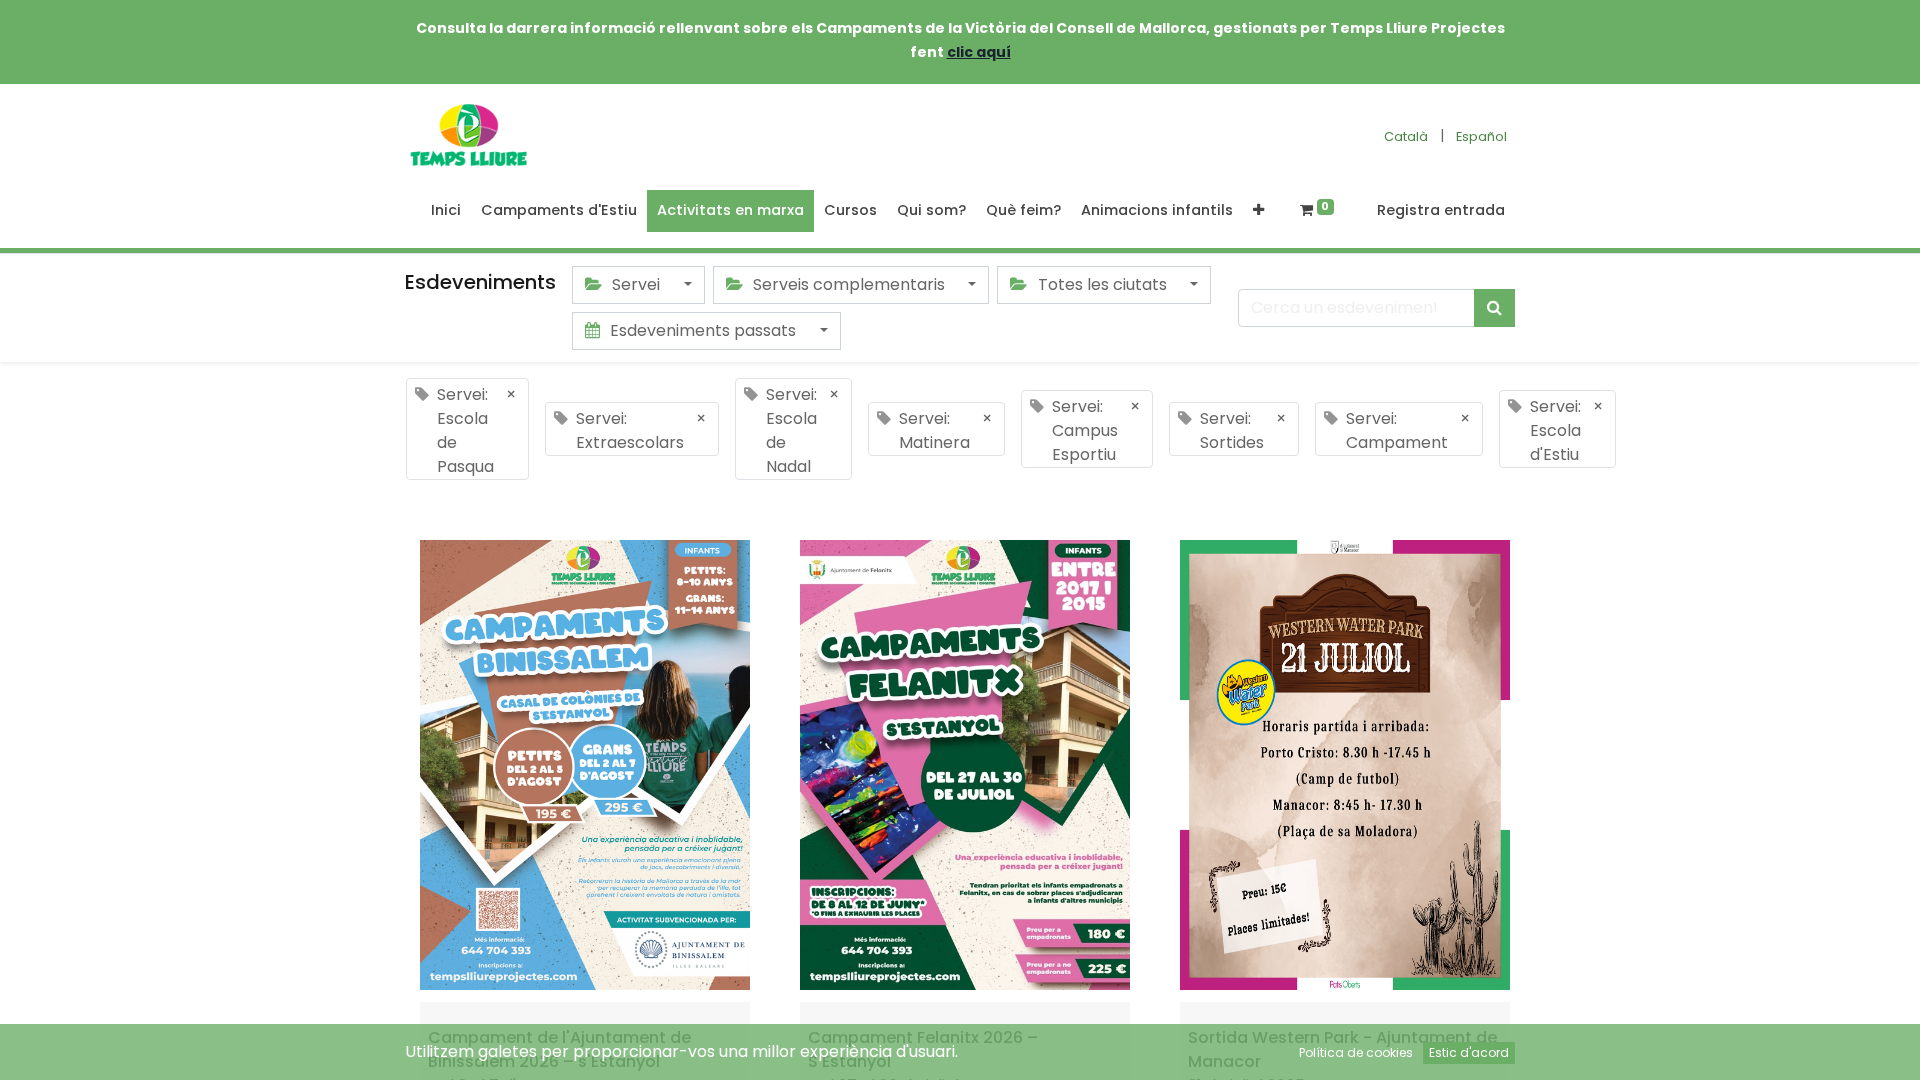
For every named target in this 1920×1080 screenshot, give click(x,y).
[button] (1258, 211)
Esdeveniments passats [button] (703, 330)
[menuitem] (446, 211)
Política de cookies (1356, 1052)
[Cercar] (1494, 308)
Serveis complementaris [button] (849, 284)
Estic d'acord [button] (1469, 1052)
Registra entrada (1441, 210)
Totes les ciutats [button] (1102, 284)
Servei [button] (636, 284)
